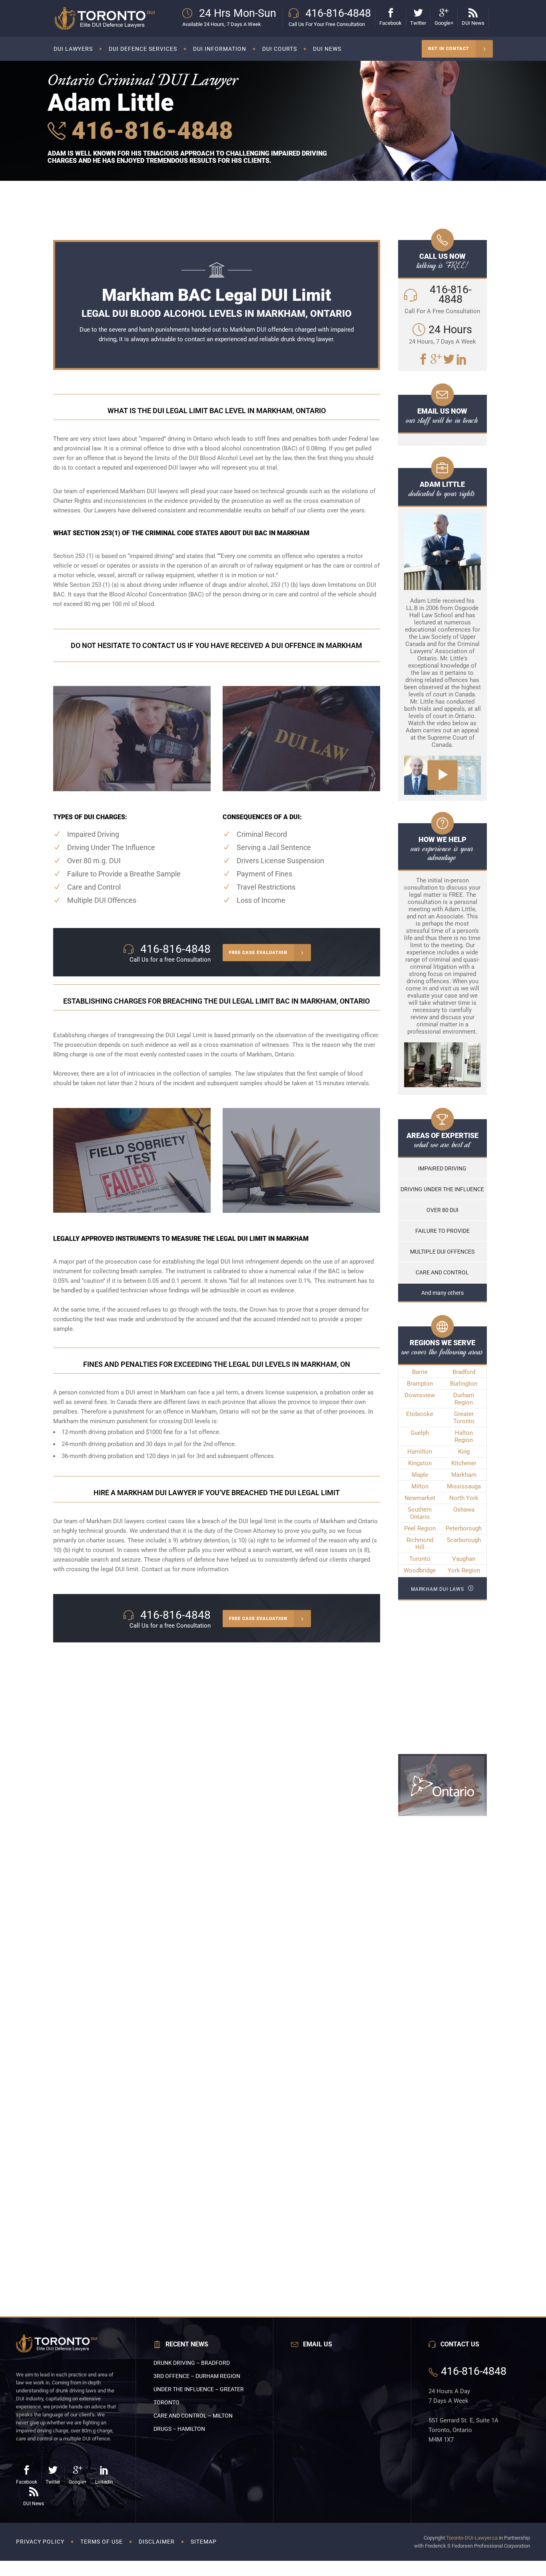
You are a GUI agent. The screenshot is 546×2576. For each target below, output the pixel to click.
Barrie (420, 1372)
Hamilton (420, 1452)
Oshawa (464, 1510)
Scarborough (464, 1540)
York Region (464, 1570)
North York (464, 1498)
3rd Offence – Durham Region (197, 2376)
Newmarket (420, 1498)
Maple (420, 1475)
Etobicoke (420, 1414)
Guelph (420, 1433)
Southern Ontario (420, 1513)
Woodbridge (420, 1570)
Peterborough (464, 1528)
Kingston (420, 1463)
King (464, 1452)
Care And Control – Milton (193, 2416)
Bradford (464, 1372)
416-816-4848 (149, 131)
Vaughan (464, 1559)
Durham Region (464, 1399)
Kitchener (464, 1463)
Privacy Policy (40, 2542)
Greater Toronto (464, 1418)
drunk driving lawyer (307, 339)
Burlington (464, 1384)
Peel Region (420, 1528)
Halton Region (464, 1436)
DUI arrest (139, 1392)
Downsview (420, 1395)
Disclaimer (157, 2542)
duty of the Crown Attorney (240, 1531)
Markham (464, 1475)
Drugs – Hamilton (179, 2429)
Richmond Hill (420, 1544)
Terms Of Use (102, 2542)
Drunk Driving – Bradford (192, 2363)
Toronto (420, 1559)
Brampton (420, 1384)
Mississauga (464, 1486)
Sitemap (204, 2542)
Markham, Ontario (270, 1054)
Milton (420, 1486)
